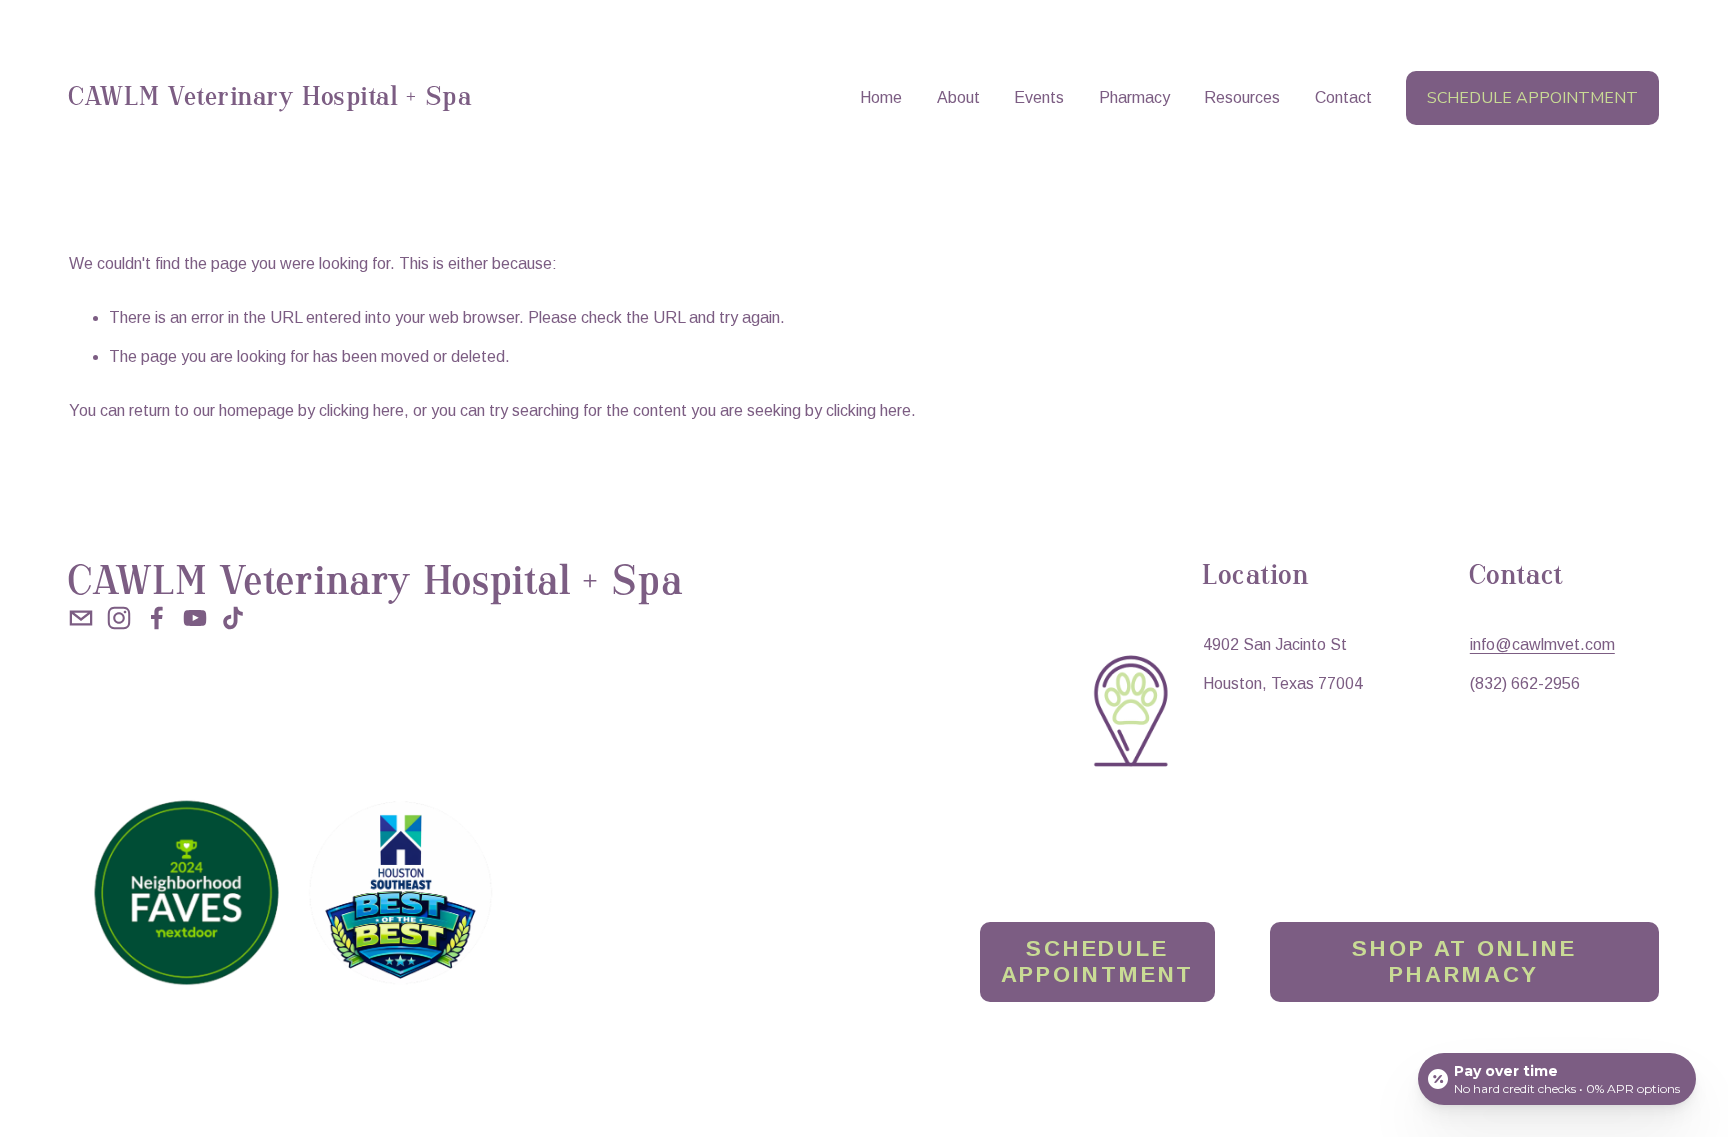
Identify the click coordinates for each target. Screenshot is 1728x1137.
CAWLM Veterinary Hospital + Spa (270, 98)
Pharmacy (1134, 97)
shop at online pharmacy (1464, 961)
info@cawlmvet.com (1542, 644)
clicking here (361, 410)
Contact (1343, 97)
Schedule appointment (1532, 98)
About (958, 97)
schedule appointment (1098, 961)
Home (881, 97)
